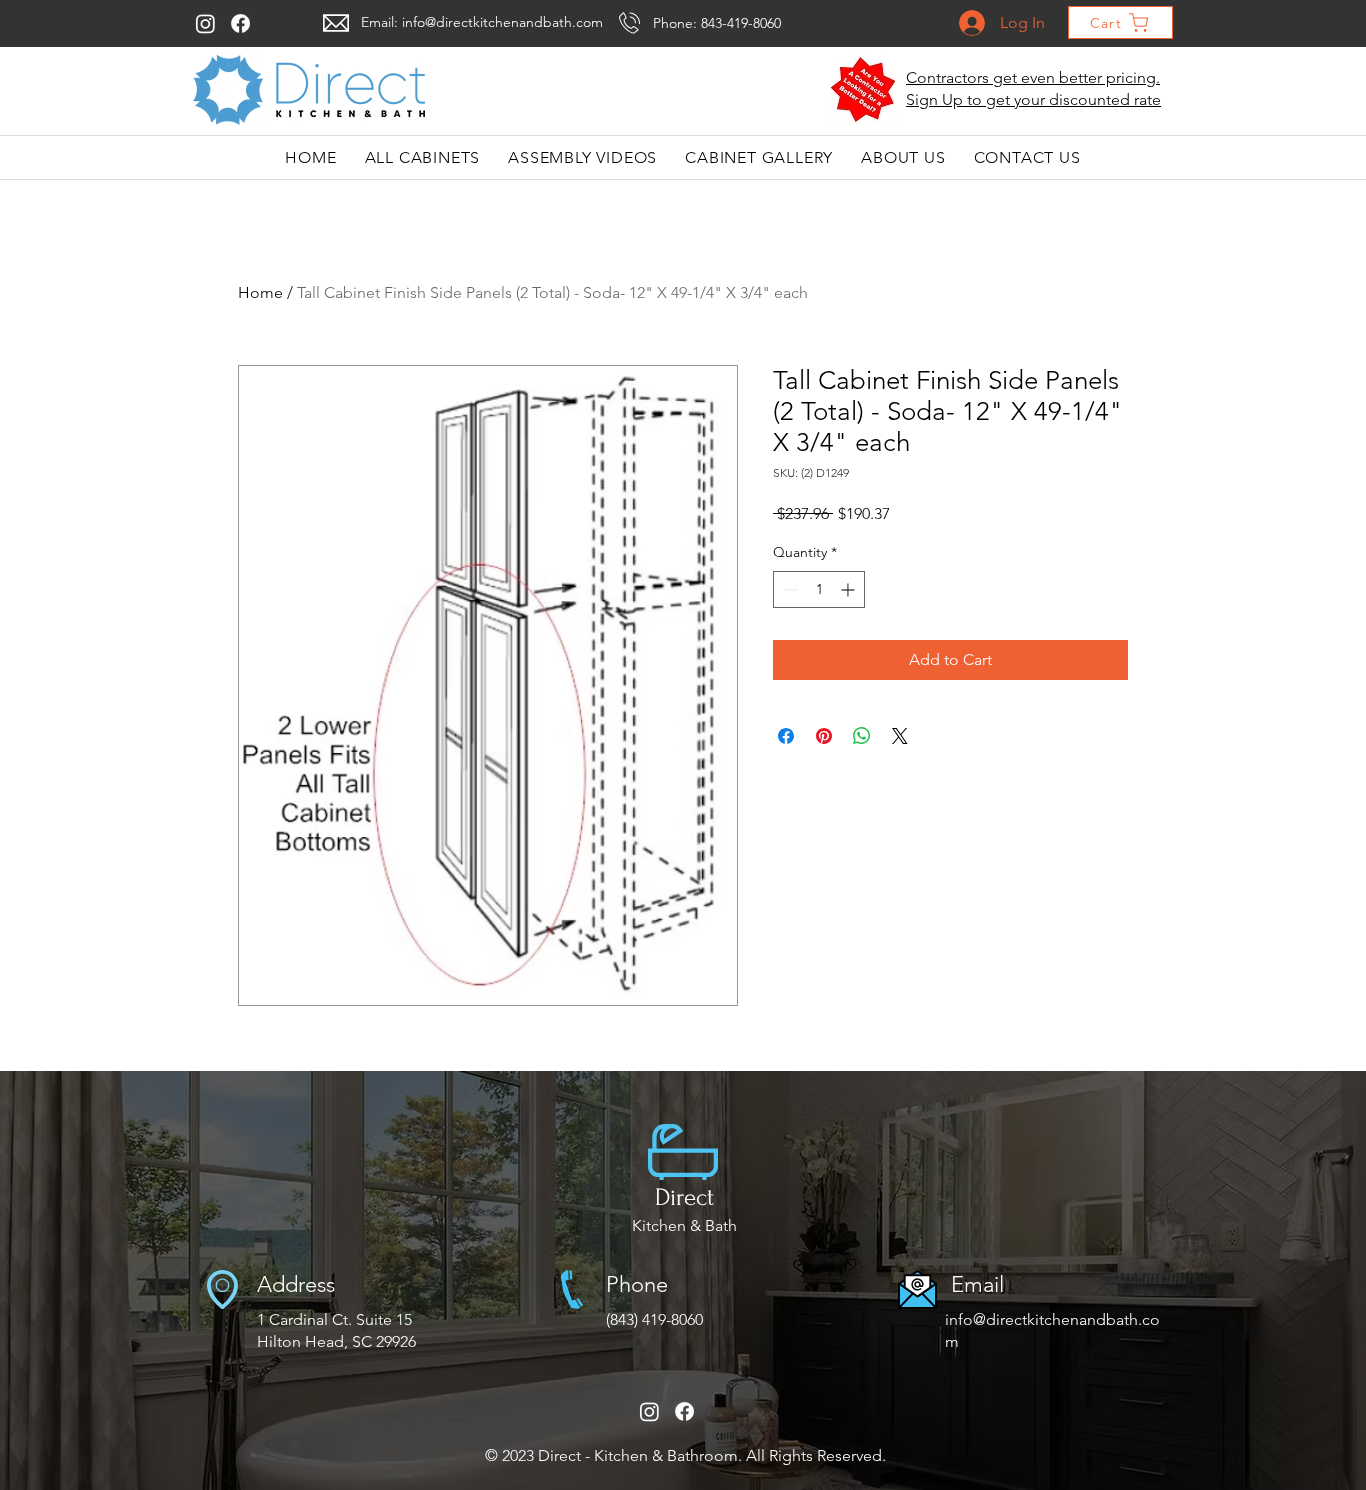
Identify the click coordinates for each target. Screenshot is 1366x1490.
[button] (863, 90)
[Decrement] (788, 589)
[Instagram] (205, 23)
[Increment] (849, 589)
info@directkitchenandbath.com (502, 22)
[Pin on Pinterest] (824, 736)
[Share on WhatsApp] (862, 736)
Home (260, 292)
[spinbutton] (819, 589)
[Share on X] (900, 736)
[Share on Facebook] (786, 736)
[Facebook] (240, 23)
